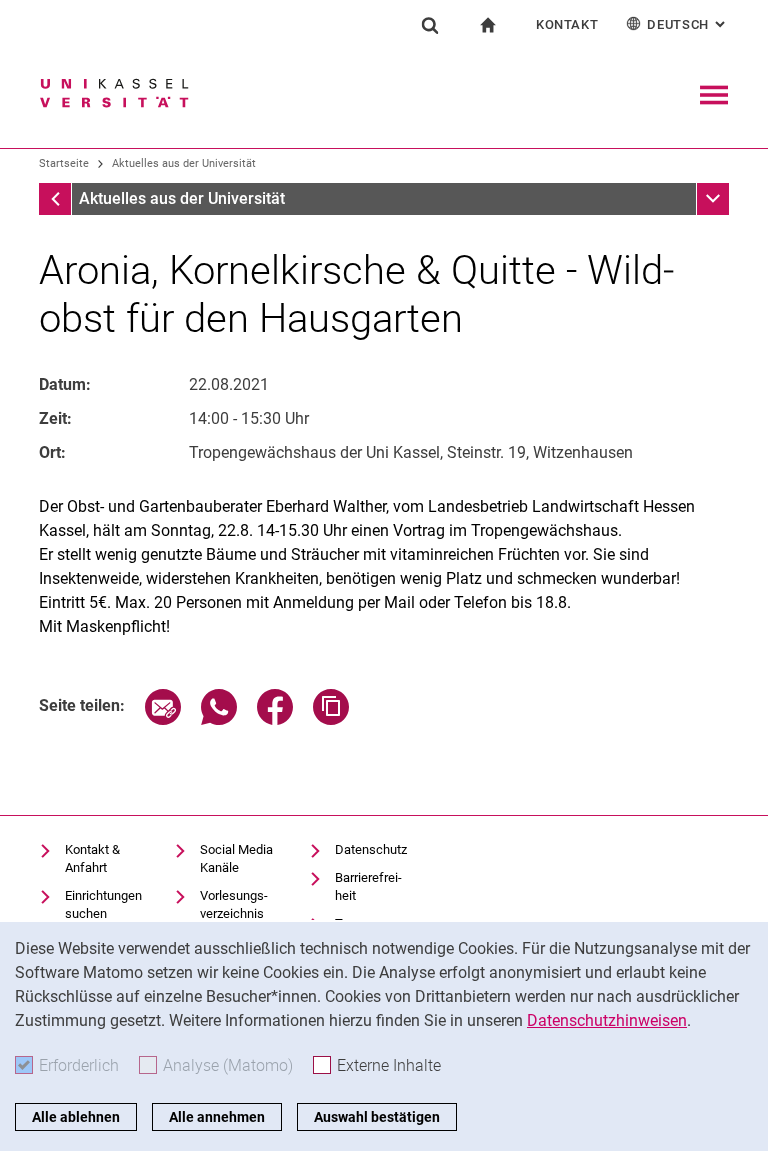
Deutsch (688, 24)
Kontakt (567, 24)
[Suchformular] (430, 25)
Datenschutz (371, 849)
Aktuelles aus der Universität (184, 163)
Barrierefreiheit (368, 886)
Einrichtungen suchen (103, 904)
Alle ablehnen (76, 1117)
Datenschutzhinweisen (607, 1020)
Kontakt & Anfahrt (92, 858)
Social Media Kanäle (236, 858)
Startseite (64, 163)
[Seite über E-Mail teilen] (163, 719)
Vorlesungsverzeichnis (234, 904)
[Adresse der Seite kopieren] (331, 719)
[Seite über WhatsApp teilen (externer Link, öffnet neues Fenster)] (219, 719)
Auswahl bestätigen (377, 1117)
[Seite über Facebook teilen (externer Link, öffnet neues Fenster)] (275, 719)
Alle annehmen (217, 1117)
